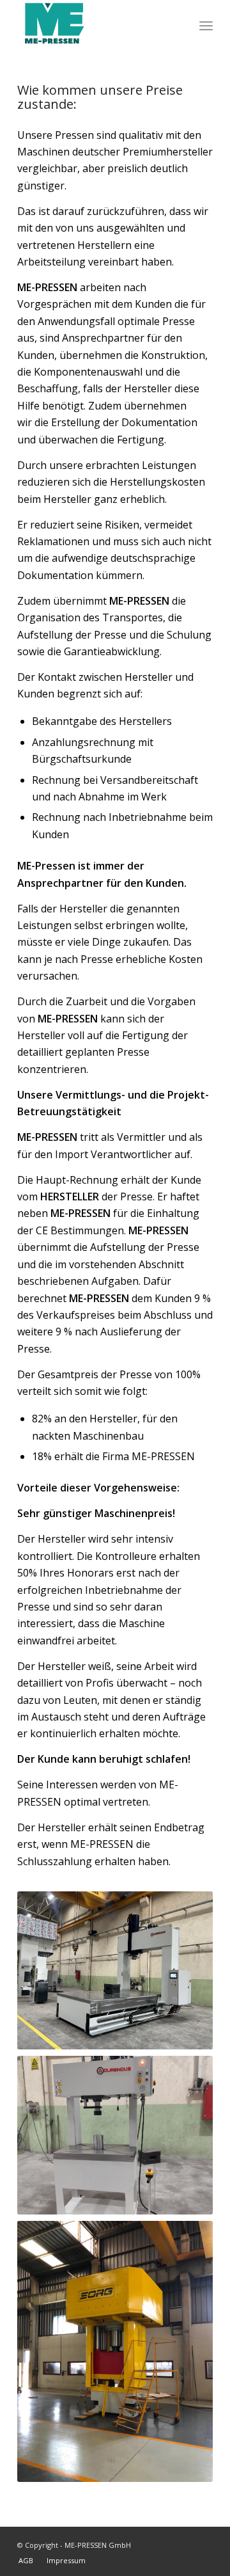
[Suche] (178, 26)
